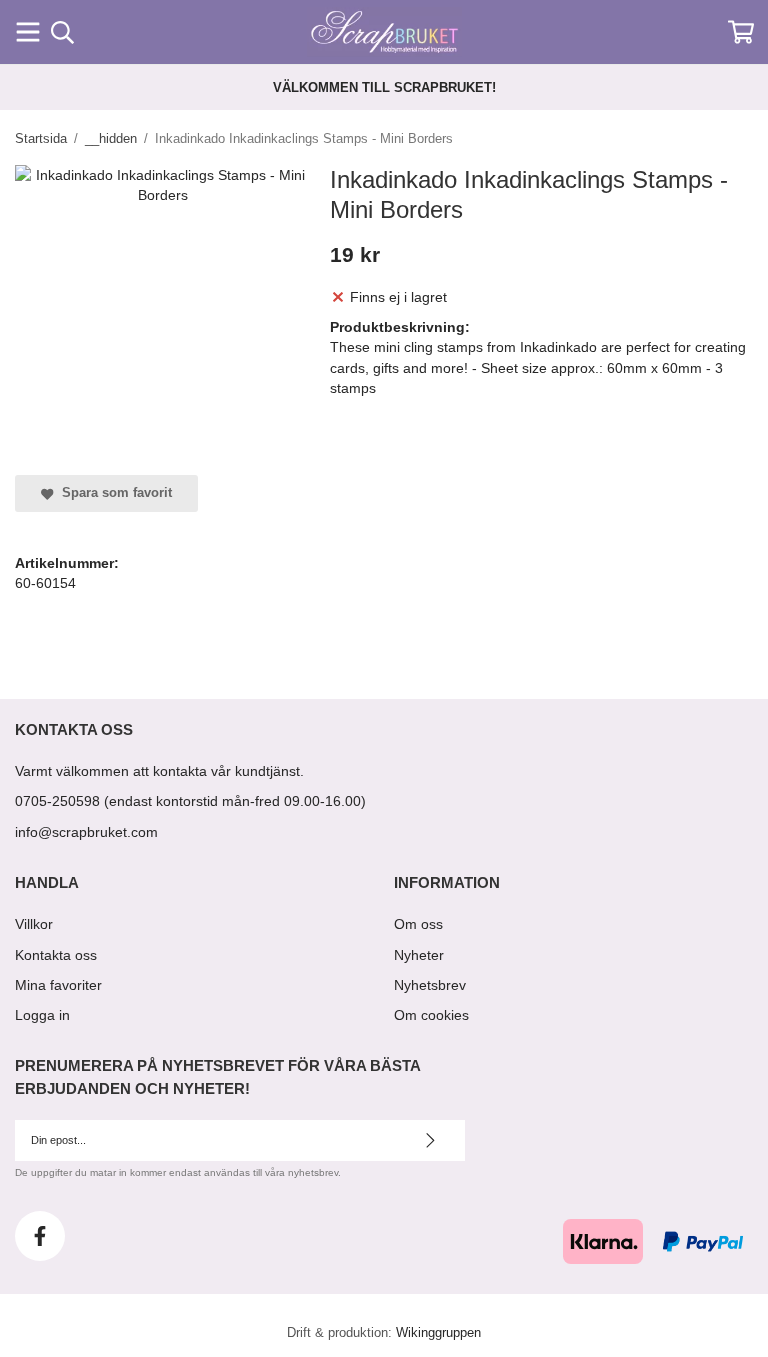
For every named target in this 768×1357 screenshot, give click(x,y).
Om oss (418, 924)
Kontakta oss (56, 955)
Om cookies (431, 1015)
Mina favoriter (58, 985)
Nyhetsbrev (430, 985)
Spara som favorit (113, 493)
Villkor (34, 924)
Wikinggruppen (438, 1333)
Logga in (42, 1015)
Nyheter (419, 955)
